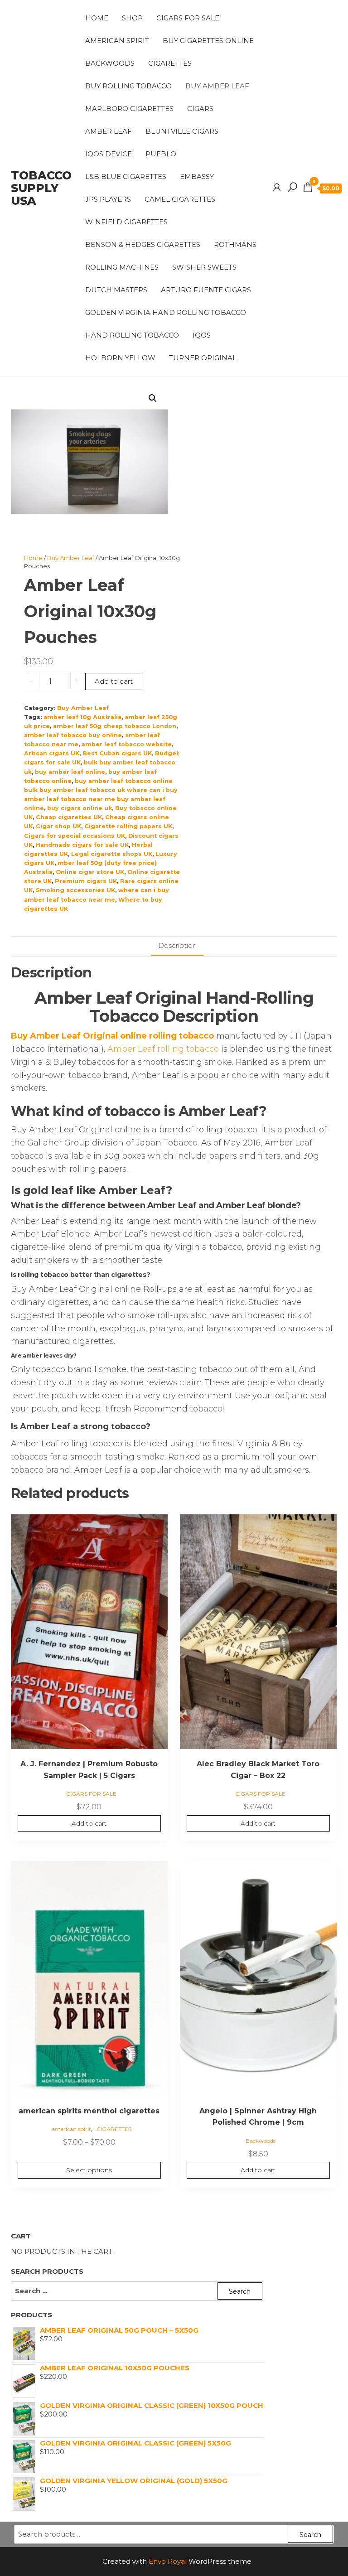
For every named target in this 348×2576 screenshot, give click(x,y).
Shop (132, 18)
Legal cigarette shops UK (112, 854)
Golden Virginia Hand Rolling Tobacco (166, 312)
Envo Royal (168, 2561)
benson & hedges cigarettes (143, 244)
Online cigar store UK (90, 872)
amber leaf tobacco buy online (73, 735)
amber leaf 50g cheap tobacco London (115, 726)
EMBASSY (197, 176)
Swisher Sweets (204, 267)
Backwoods (110, 63)
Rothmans (235, 244)
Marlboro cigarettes (129, 109)
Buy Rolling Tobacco (128, 86)
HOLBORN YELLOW (120, 358)
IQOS (202, 335)
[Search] (292, 188)
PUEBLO (161, 154)
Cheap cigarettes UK (69, 817)
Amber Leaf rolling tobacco (163, 1049)
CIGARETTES (170, 63)
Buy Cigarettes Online (208, 41)
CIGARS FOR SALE (188, 18)
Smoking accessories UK (75, 890)
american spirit (117, 41)
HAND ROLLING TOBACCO (132, 335)
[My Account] (277, 188)
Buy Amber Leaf (217, 86)
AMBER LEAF (109, 131)
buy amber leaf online (70, 772)
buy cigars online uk (80, 808)
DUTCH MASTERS (116, 290)
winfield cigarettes (126, 222)
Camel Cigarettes (180, 199)
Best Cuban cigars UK (117, 753)
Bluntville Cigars (182, 131)
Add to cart (114, 681)
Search (310, 2535)
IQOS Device (109, 154)
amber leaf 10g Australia (82, 717)
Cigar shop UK (58, 826)
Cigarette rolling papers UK (128, 826)
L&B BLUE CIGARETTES (126, 176)
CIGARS (200, 109)
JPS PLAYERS (108, 199)
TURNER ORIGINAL (203, 358)
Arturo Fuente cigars (206, 290)
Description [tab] (177, 945)
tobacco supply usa (41, 188)
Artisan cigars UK (52, 753)
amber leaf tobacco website (127, 744)
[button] (153, 398)
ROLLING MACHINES (122, 267)
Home (97, 18)
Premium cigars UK (86, 881)
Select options (89, 2170)
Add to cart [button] (89, 1823)
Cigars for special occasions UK (75, 836)
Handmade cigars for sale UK (82, 845)
